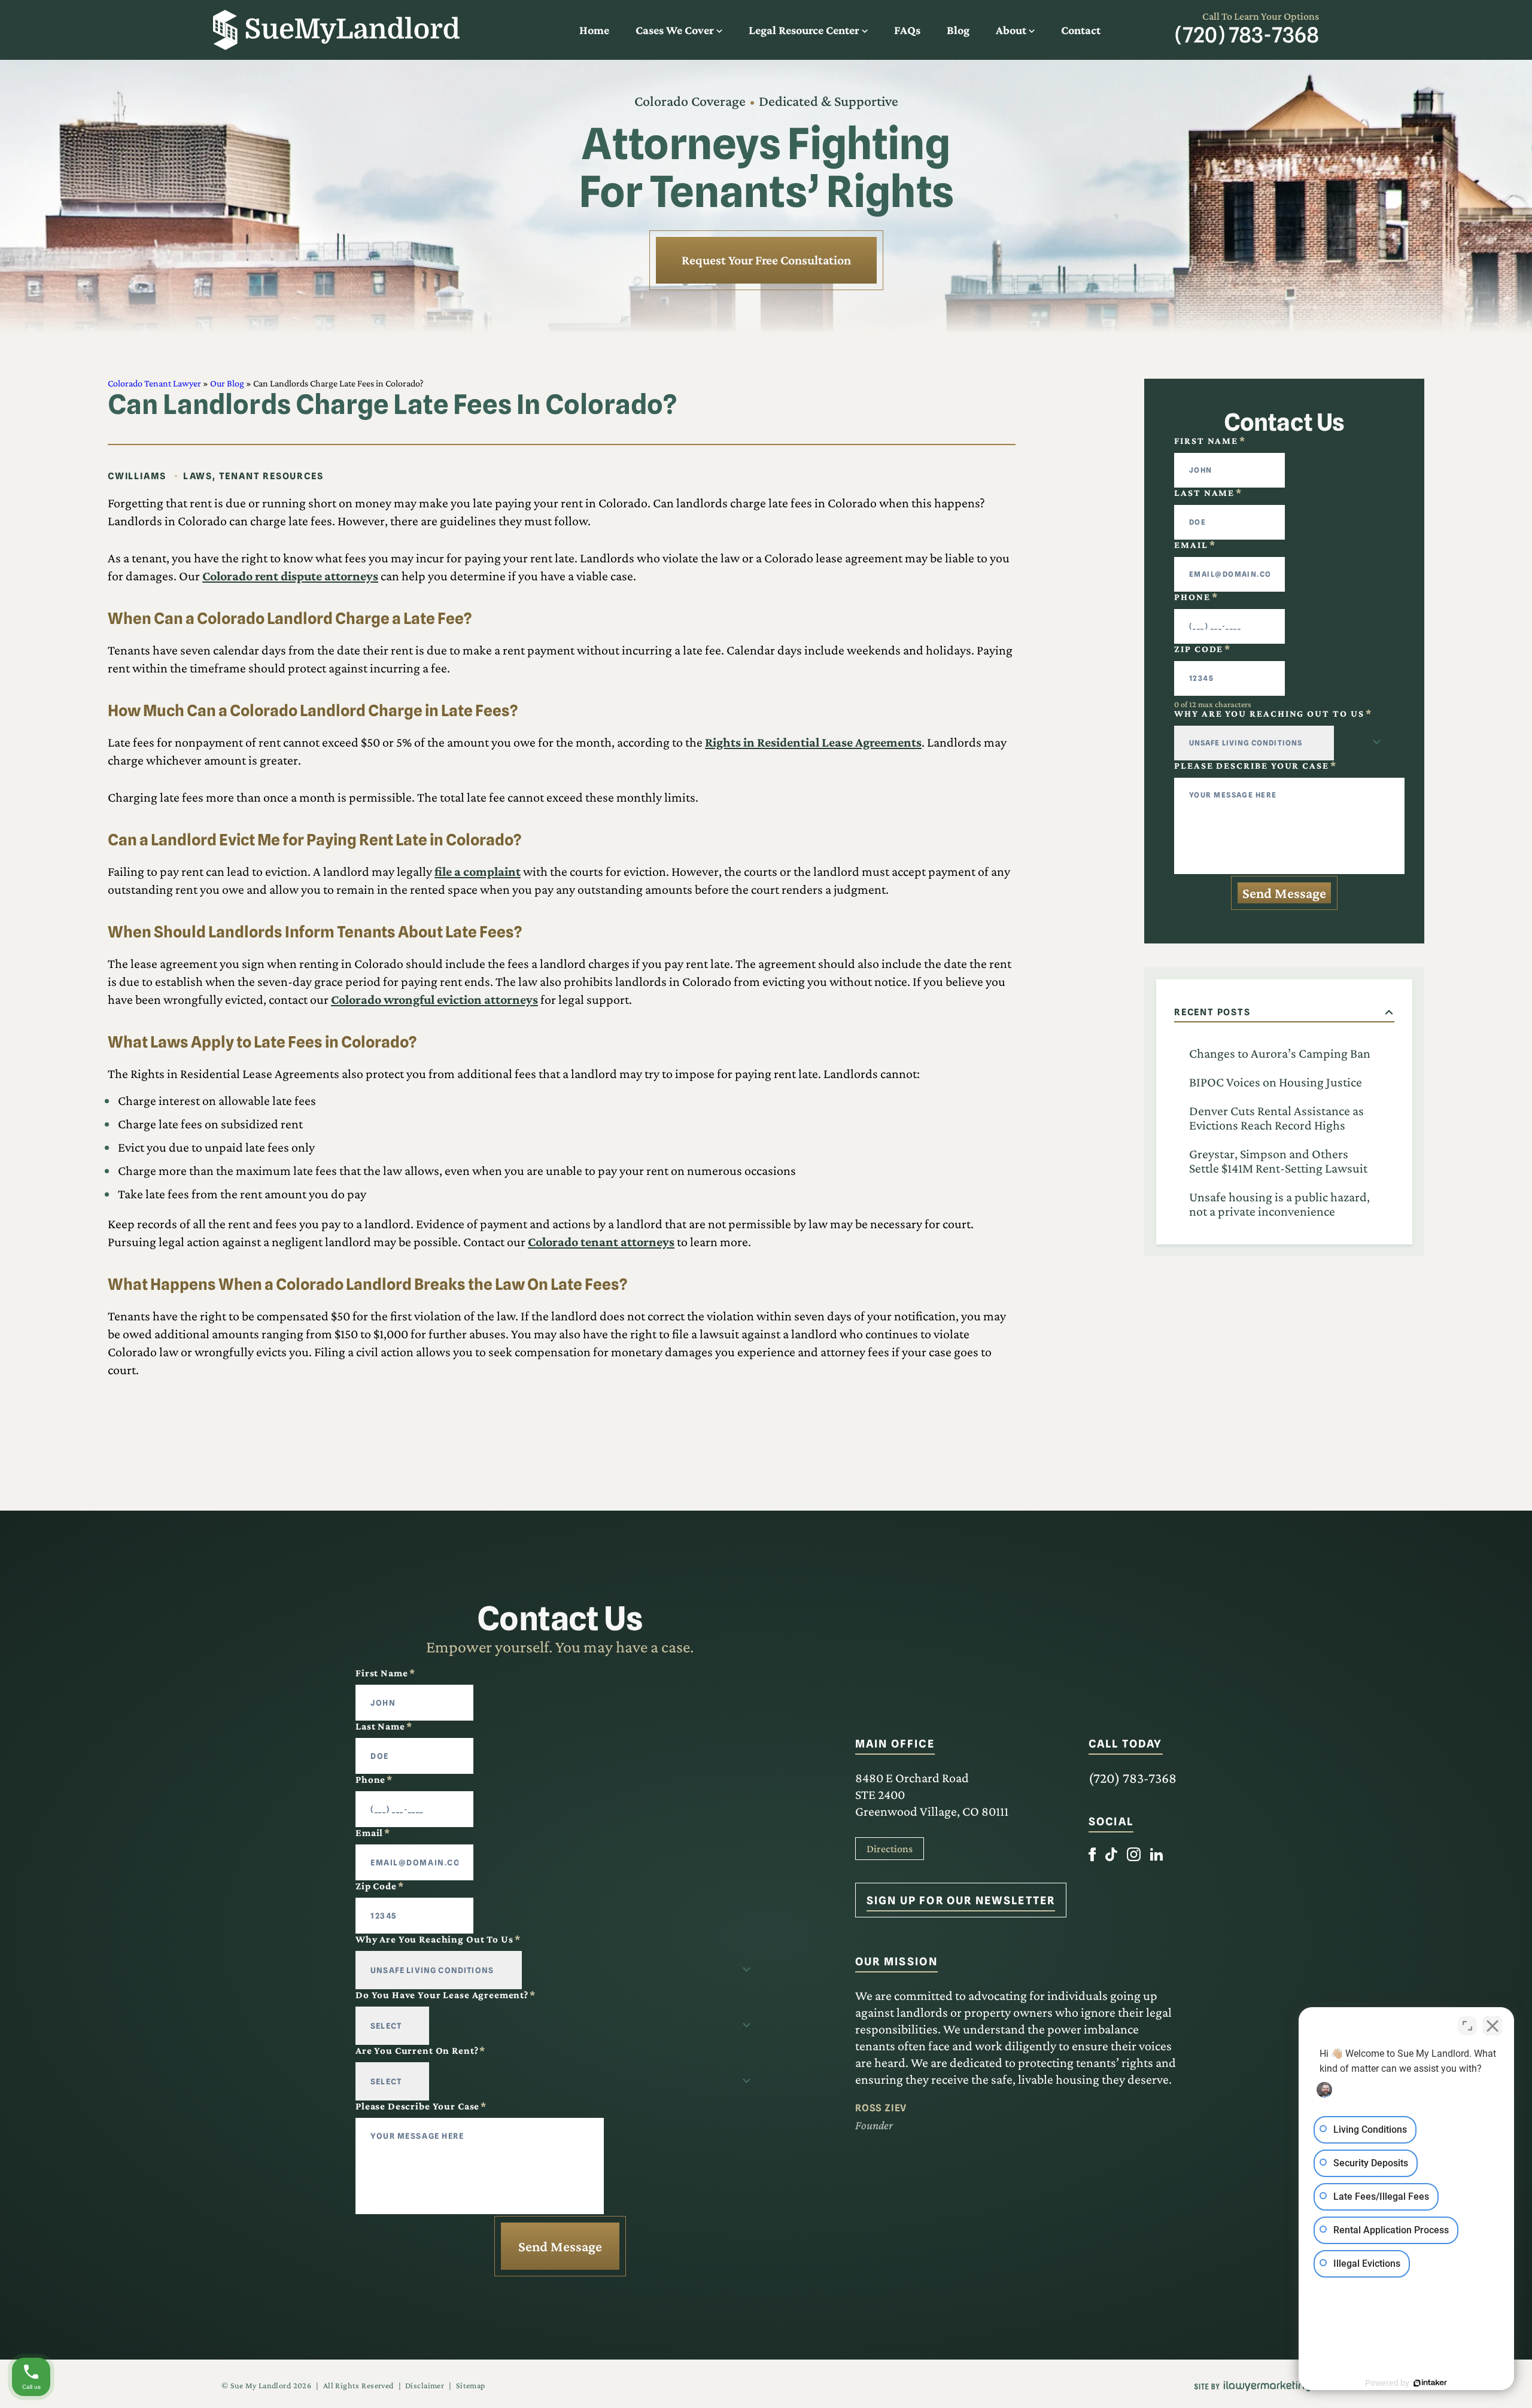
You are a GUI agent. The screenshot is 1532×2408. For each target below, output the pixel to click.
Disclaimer (425, 2385)
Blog (958, 30)
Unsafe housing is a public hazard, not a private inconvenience (1279, 1204)
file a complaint (478, 871)
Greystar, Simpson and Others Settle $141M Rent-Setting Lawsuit (1278, 1161)
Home (594, 30)
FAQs (907, 30)
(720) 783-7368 (1247, 35)
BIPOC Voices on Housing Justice (1276, 1082)
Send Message (1284, 893)
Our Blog (227, 383)
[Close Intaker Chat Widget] (1493, 2026)
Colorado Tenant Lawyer (154, 383)
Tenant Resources (271, 476)
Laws (198, 476)
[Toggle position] (1467, 2026)
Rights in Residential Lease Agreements (813, 742)
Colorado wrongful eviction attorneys (434, 999)
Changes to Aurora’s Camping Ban (1280, 1053)
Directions (890, 1849)
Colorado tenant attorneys (601, 1242)
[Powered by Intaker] (1430, 2383)
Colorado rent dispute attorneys (290, 576)
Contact (1081, 30)
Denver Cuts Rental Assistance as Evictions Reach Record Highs (1276, 1118)
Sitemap (471, 2385)
